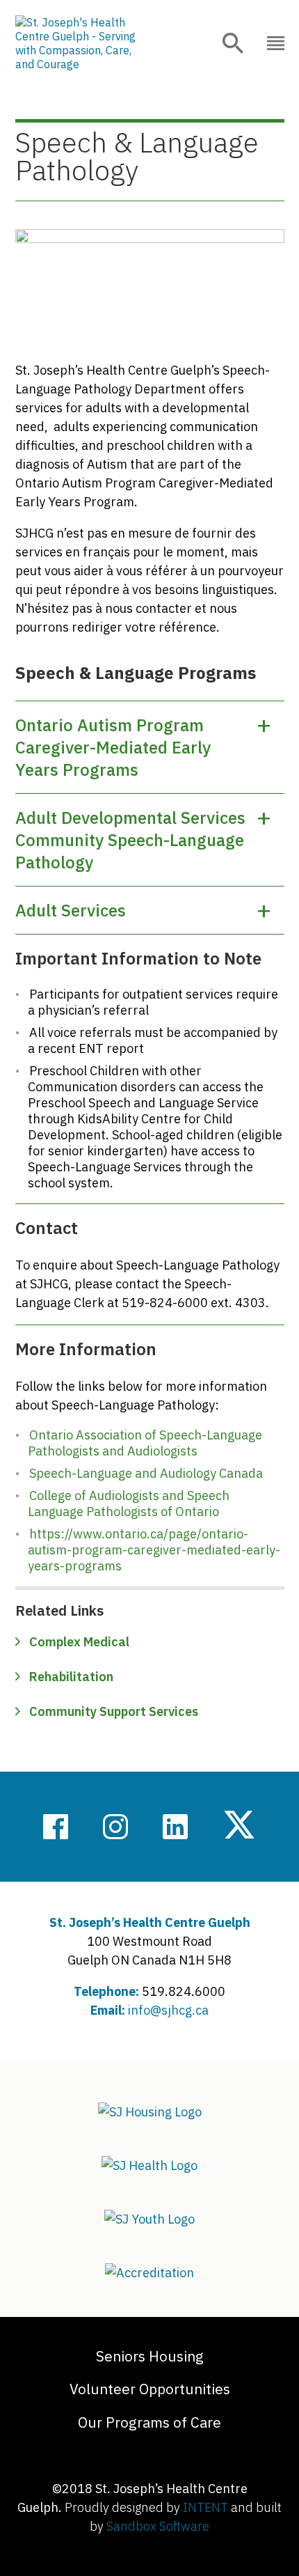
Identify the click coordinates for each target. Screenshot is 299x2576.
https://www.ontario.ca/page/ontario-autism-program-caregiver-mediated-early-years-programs (154, 1550)
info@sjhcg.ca (168, 2010)
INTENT (205, 2507)
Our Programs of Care (149, 2422)
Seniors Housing (150, 2356)
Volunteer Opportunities (150, 2389)
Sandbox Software (158, 2526)
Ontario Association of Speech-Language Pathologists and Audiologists (145, 1443)
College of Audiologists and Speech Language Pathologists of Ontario (129, 1504)
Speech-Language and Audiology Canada (146, 1473)
